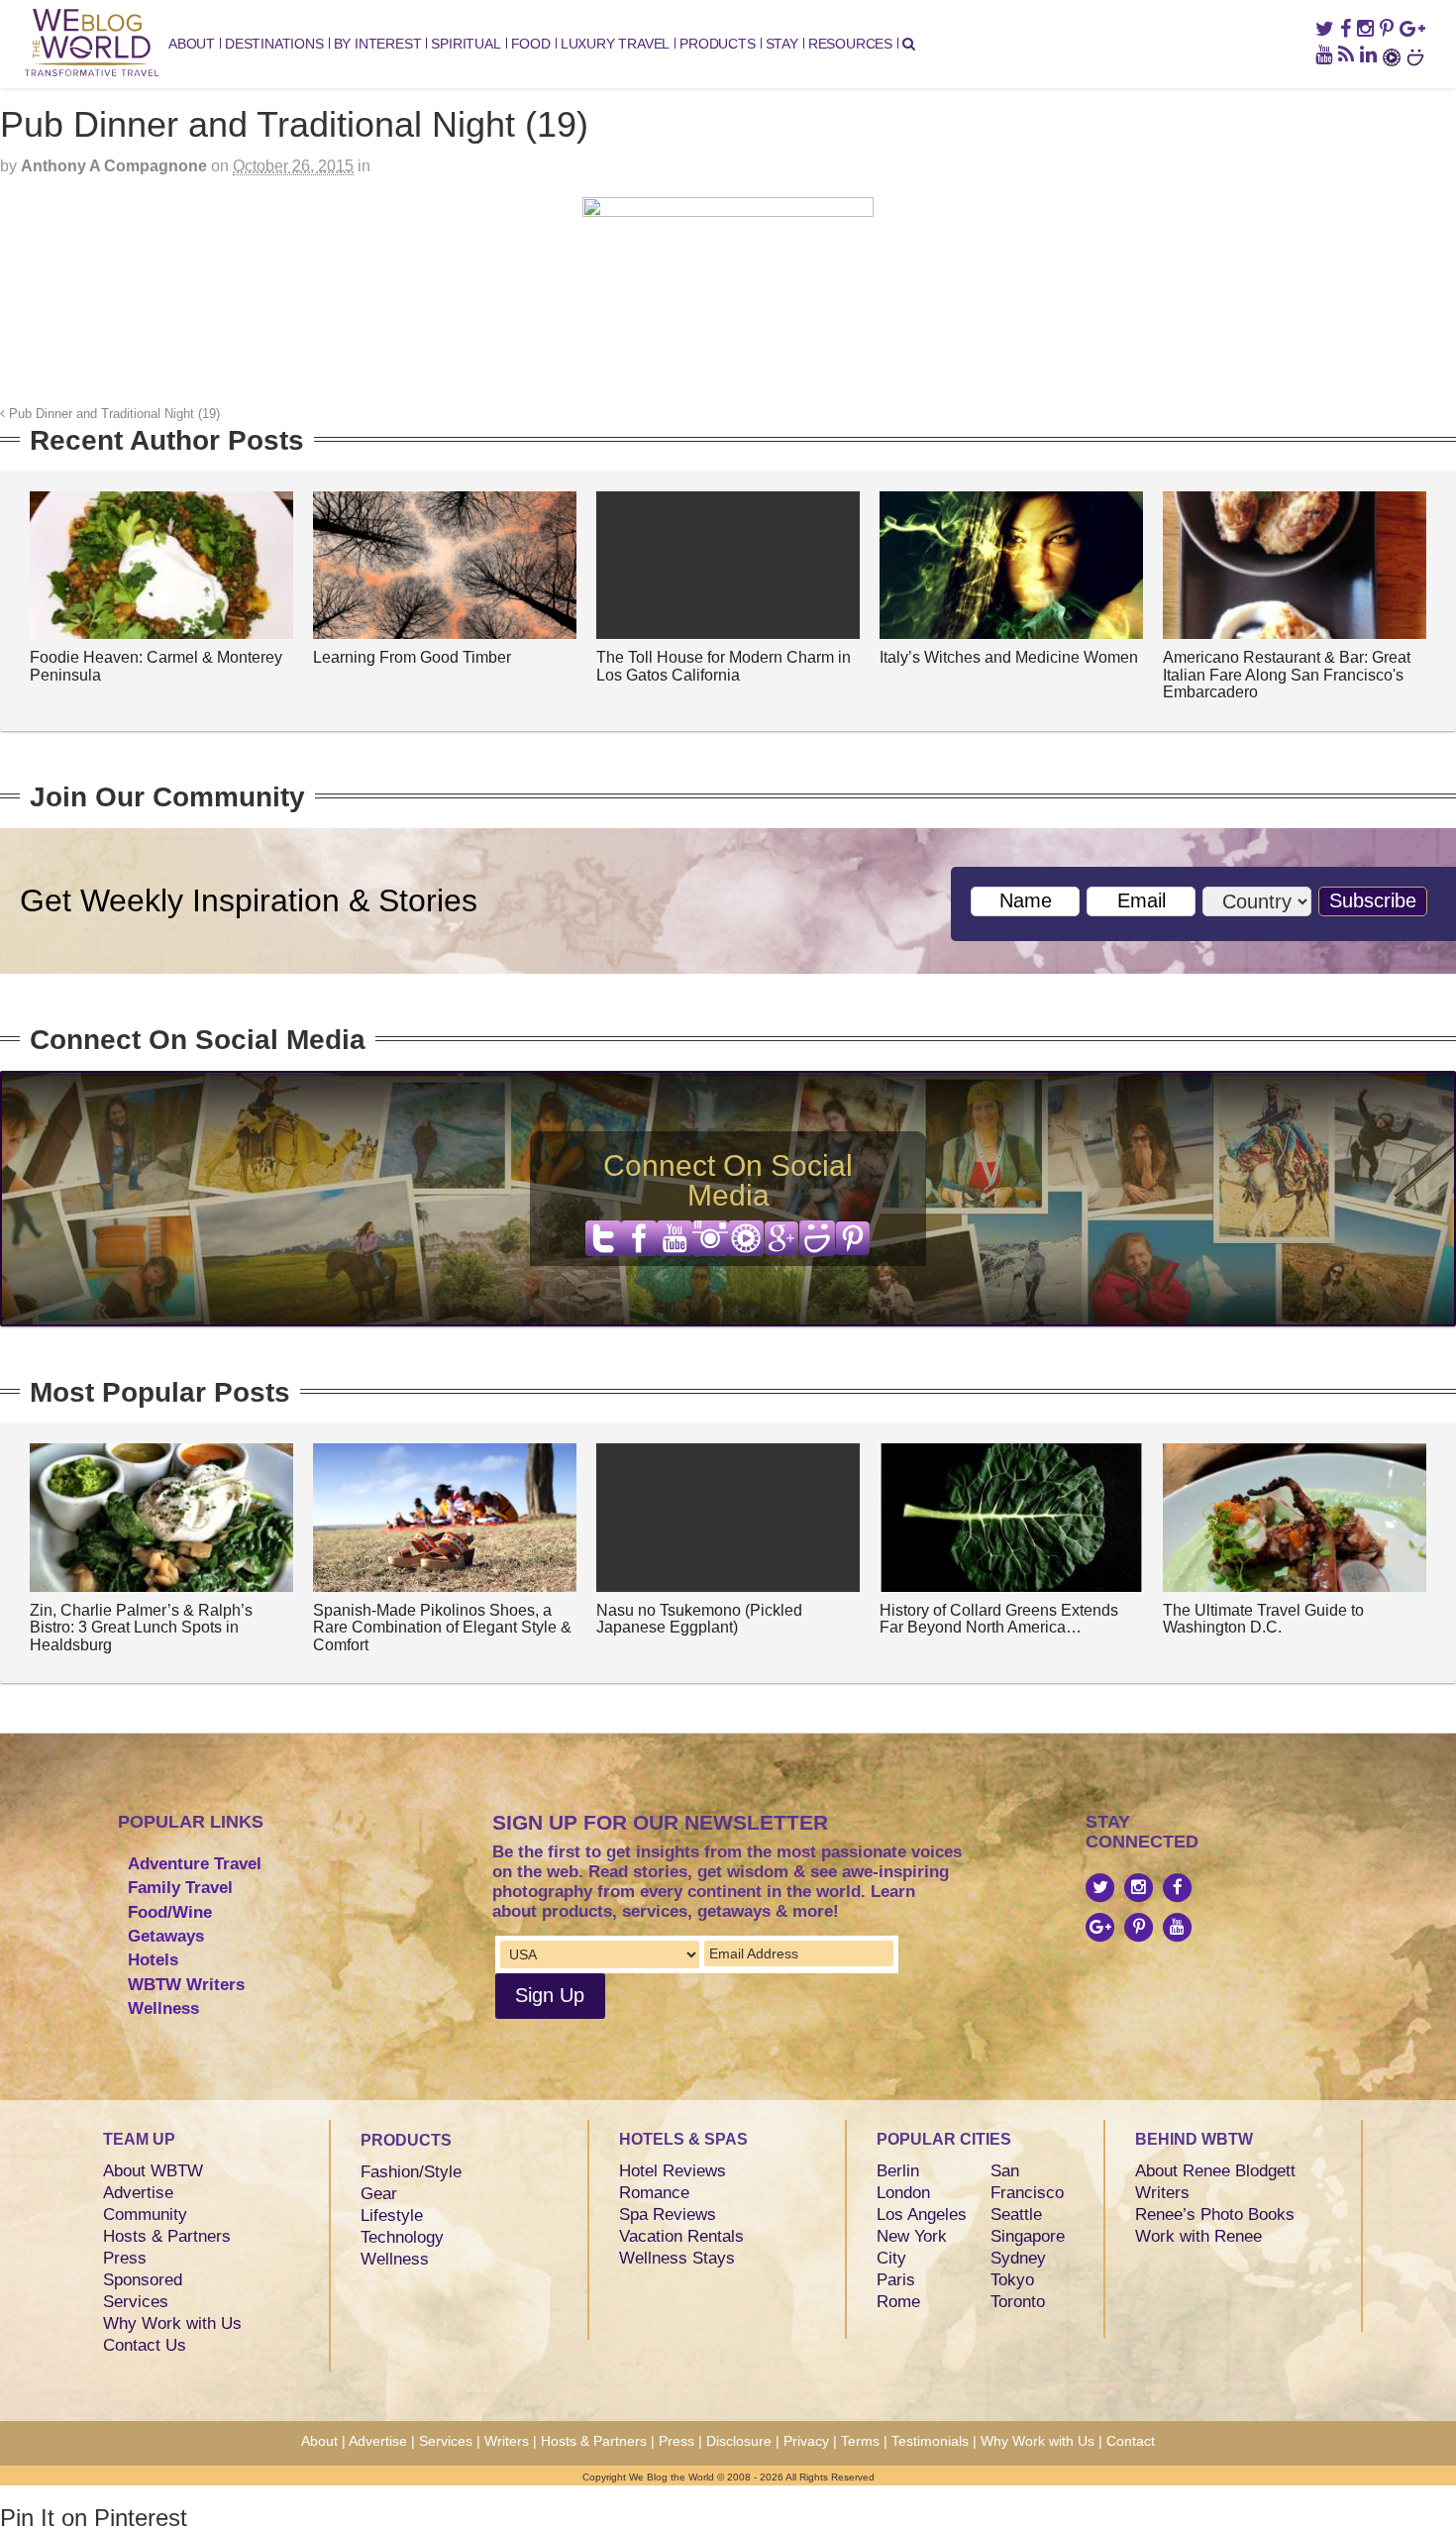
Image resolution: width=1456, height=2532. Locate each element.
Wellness (163, 2008)
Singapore (1028, 2236)
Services (136, 2302)
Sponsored (143, 2280)
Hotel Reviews (673, 2171)
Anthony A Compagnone (114, 166)
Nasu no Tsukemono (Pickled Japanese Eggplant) (699, 1619)
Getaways (166, 1936)
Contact (1131, 2441)
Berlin (898, 2171)
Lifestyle (392, 2215)
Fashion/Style (411, 2172)
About (192, 44)
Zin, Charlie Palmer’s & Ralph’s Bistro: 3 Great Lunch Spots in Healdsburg (141, 1628)
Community (145, 2215)
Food (531, 44)
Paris (896, 2280)
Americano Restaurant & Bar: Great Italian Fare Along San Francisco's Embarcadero (1287, 675)
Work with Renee (1198, 2236)
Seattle (1016, 2215)
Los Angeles (922, 2215)
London (903, 2193)
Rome (898, 2302)
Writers (1162, 2193)
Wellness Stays (677, 2258)
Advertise (138, 2193)
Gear (379, 2194)
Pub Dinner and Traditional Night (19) (112, 414)
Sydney (1018, 2258)
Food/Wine (170, 1912)
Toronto (1018, 2302)
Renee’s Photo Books (1215, 2215)
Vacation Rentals (681, 2236)
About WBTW (153, 2171)
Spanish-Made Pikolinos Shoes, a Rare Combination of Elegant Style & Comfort (442, 1628)
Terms (860, 2441)
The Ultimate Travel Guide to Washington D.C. (1263, 1619)
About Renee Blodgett (1215, 2171)
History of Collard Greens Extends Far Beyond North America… (999, 1619)
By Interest (378, 44)
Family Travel (180, 1888)
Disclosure (739, 2441)
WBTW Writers (186, 1985)
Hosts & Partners (167, 2236)
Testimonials (930, 2441)
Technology (402, 2237)
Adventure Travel (195, 1864)
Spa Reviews (668, 2215)
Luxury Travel (615, 44)
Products (717, 44)
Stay (782, 44)
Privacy (806, 2441)
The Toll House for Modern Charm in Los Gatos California (724, 666)
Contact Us (145, 2345)
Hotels (153, 1960)
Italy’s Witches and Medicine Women (1009, 657)
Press (125, 2258)
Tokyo (1012, 2280)
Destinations (274, 44)
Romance (654, 2193)
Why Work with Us (172, 2323)
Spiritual (466, 44)
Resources (850, 44)
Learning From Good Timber (412, 657)
